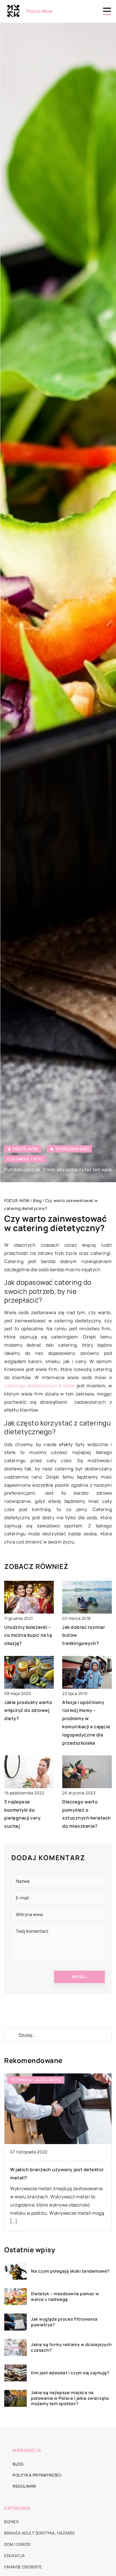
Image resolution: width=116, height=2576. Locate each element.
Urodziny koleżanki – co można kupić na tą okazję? (28, 1635)
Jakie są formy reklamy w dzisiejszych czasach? (71, 2347)
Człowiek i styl (25, 1159)
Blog (18, 2464)
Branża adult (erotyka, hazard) (40, 2533)
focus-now (25, 1149)
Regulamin (24, 2486)
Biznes (11, 2522)
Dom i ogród (17, 2544)
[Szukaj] (11, 2035)
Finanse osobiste (23, 2567)
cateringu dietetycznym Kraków (40, 1386)
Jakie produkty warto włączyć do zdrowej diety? (28, 1710)
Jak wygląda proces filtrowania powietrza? (64, 2322)
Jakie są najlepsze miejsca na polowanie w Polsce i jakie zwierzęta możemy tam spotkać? (70, 2398)
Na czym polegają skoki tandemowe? (70, 2271)
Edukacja (14, 2556)
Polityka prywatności (37, 2475)
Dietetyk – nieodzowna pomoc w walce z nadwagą (65, 2296)
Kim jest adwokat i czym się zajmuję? (70, 2373)
